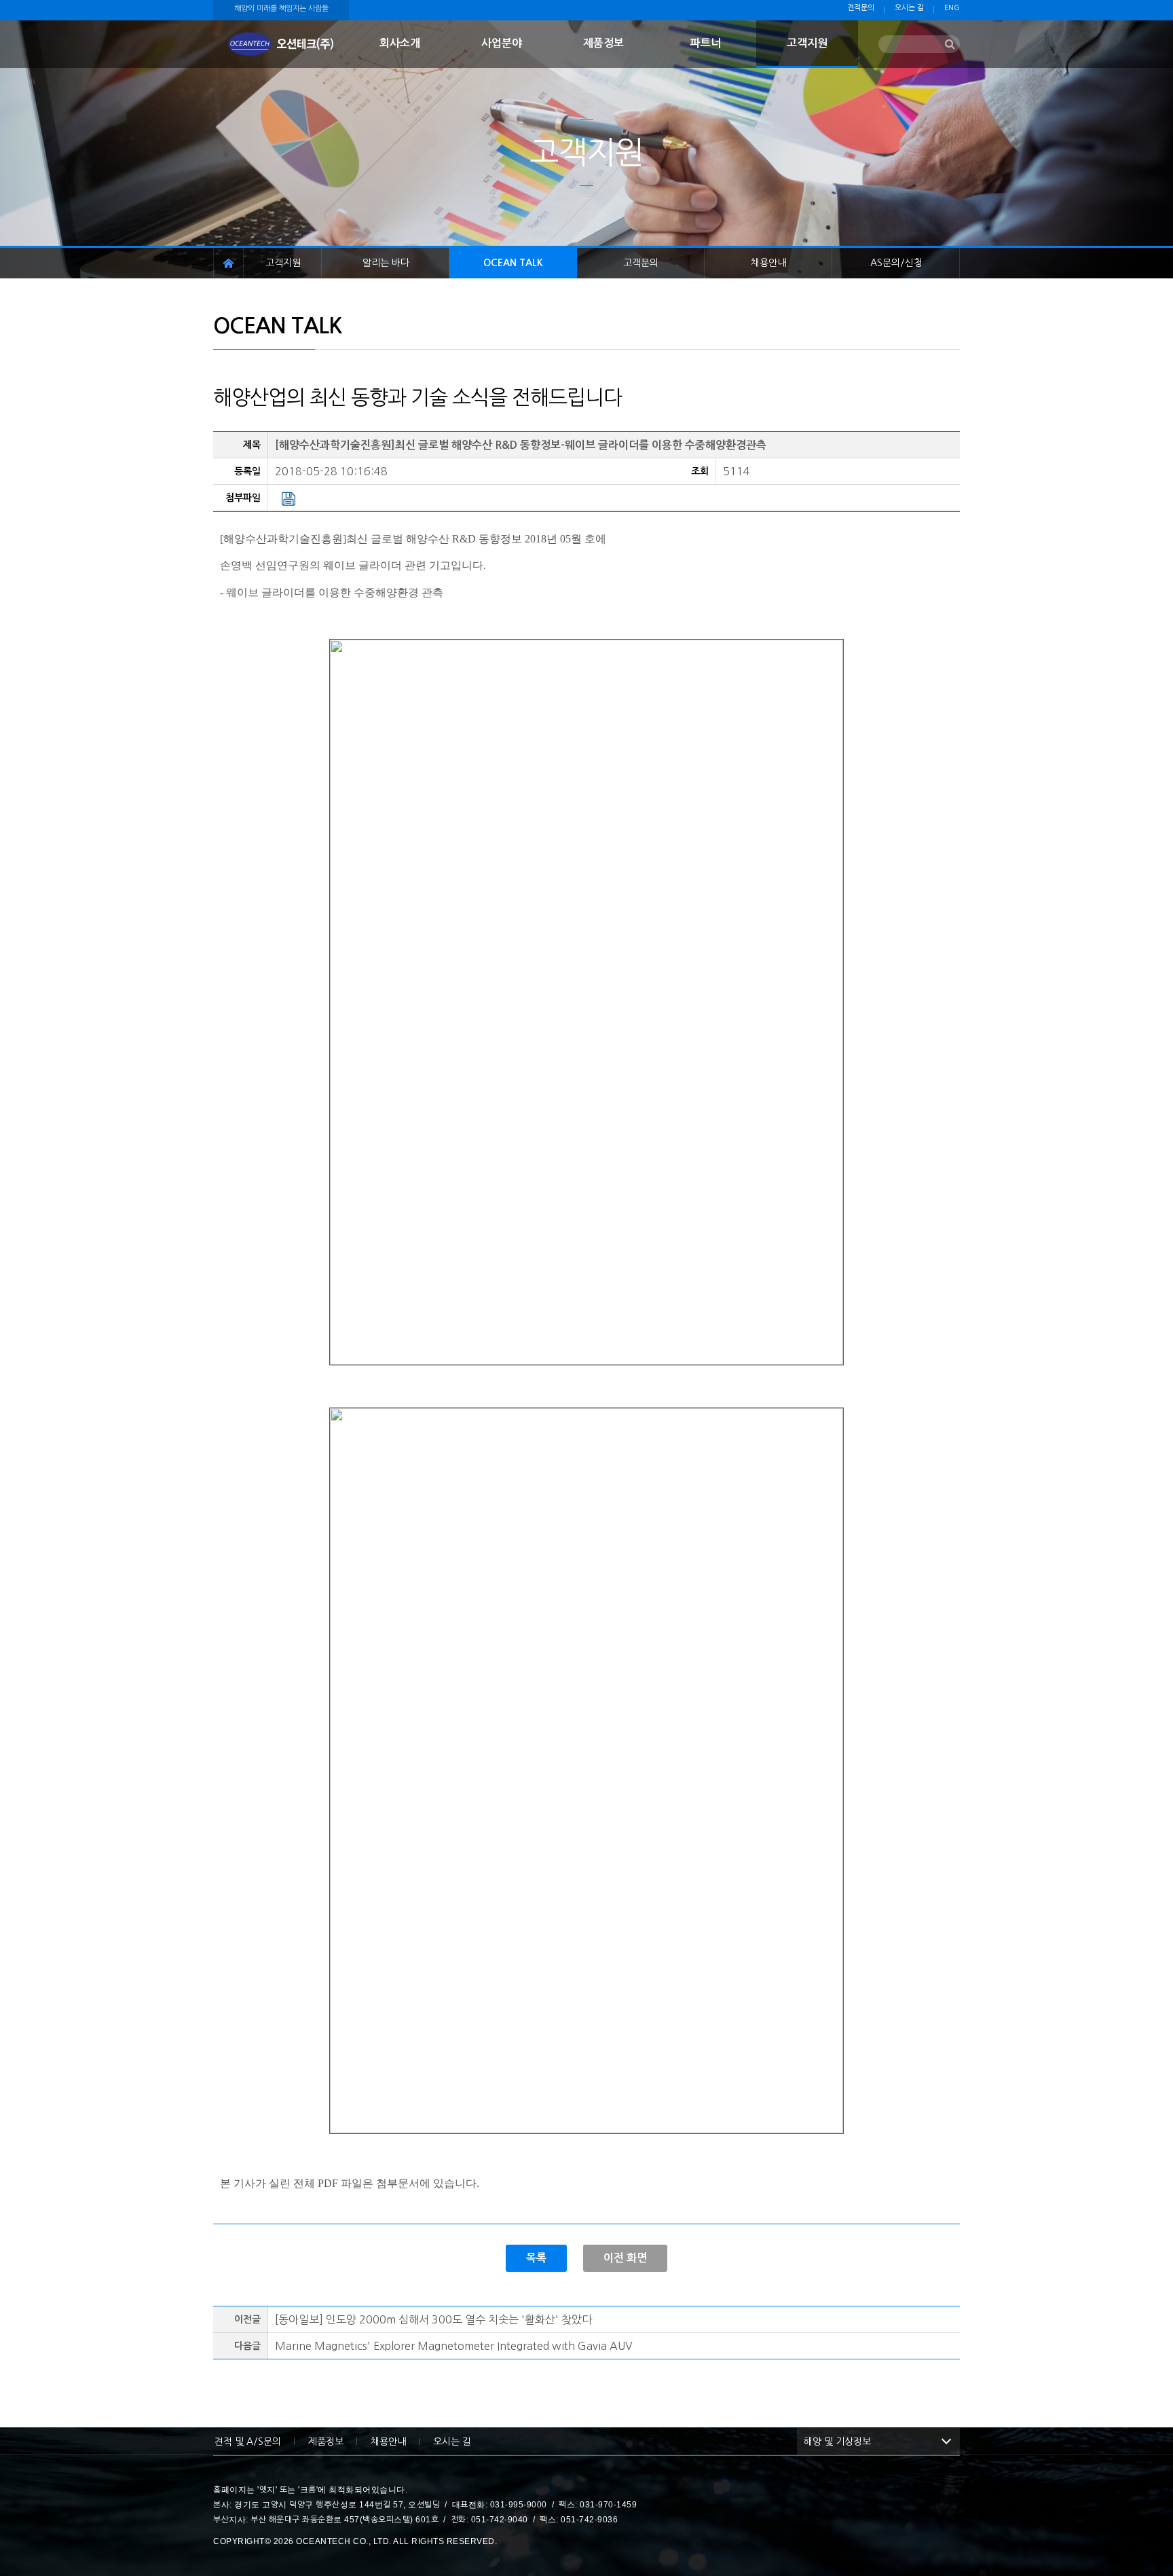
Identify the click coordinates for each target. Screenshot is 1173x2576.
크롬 (308, 2490)
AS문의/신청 (896, 263)
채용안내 (768, 263)
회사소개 (400, 43)
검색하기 (950, 45)
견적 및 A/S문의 (248, 2442)
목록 (536, 2258)
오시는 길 (909, 8)
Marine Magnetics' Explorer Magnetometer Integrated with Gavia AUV (454, 2346)
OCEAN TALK (513, 263)
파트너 (706, 43)
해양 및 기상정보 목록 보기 (946, 2442)
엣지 (267, 2490)
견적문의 (861, 8)
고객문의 (641, 263)
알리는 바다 (386, 263)
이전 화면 (625, 2258)
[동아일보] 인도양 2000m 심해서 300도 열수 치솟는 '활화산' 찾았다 (433, 2319)
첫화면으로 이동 (281, 44)
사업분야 (502, 43)
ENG (952, 8)
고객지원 (807, 43)
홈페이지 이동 (228, 263)
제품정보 (603, 43)
